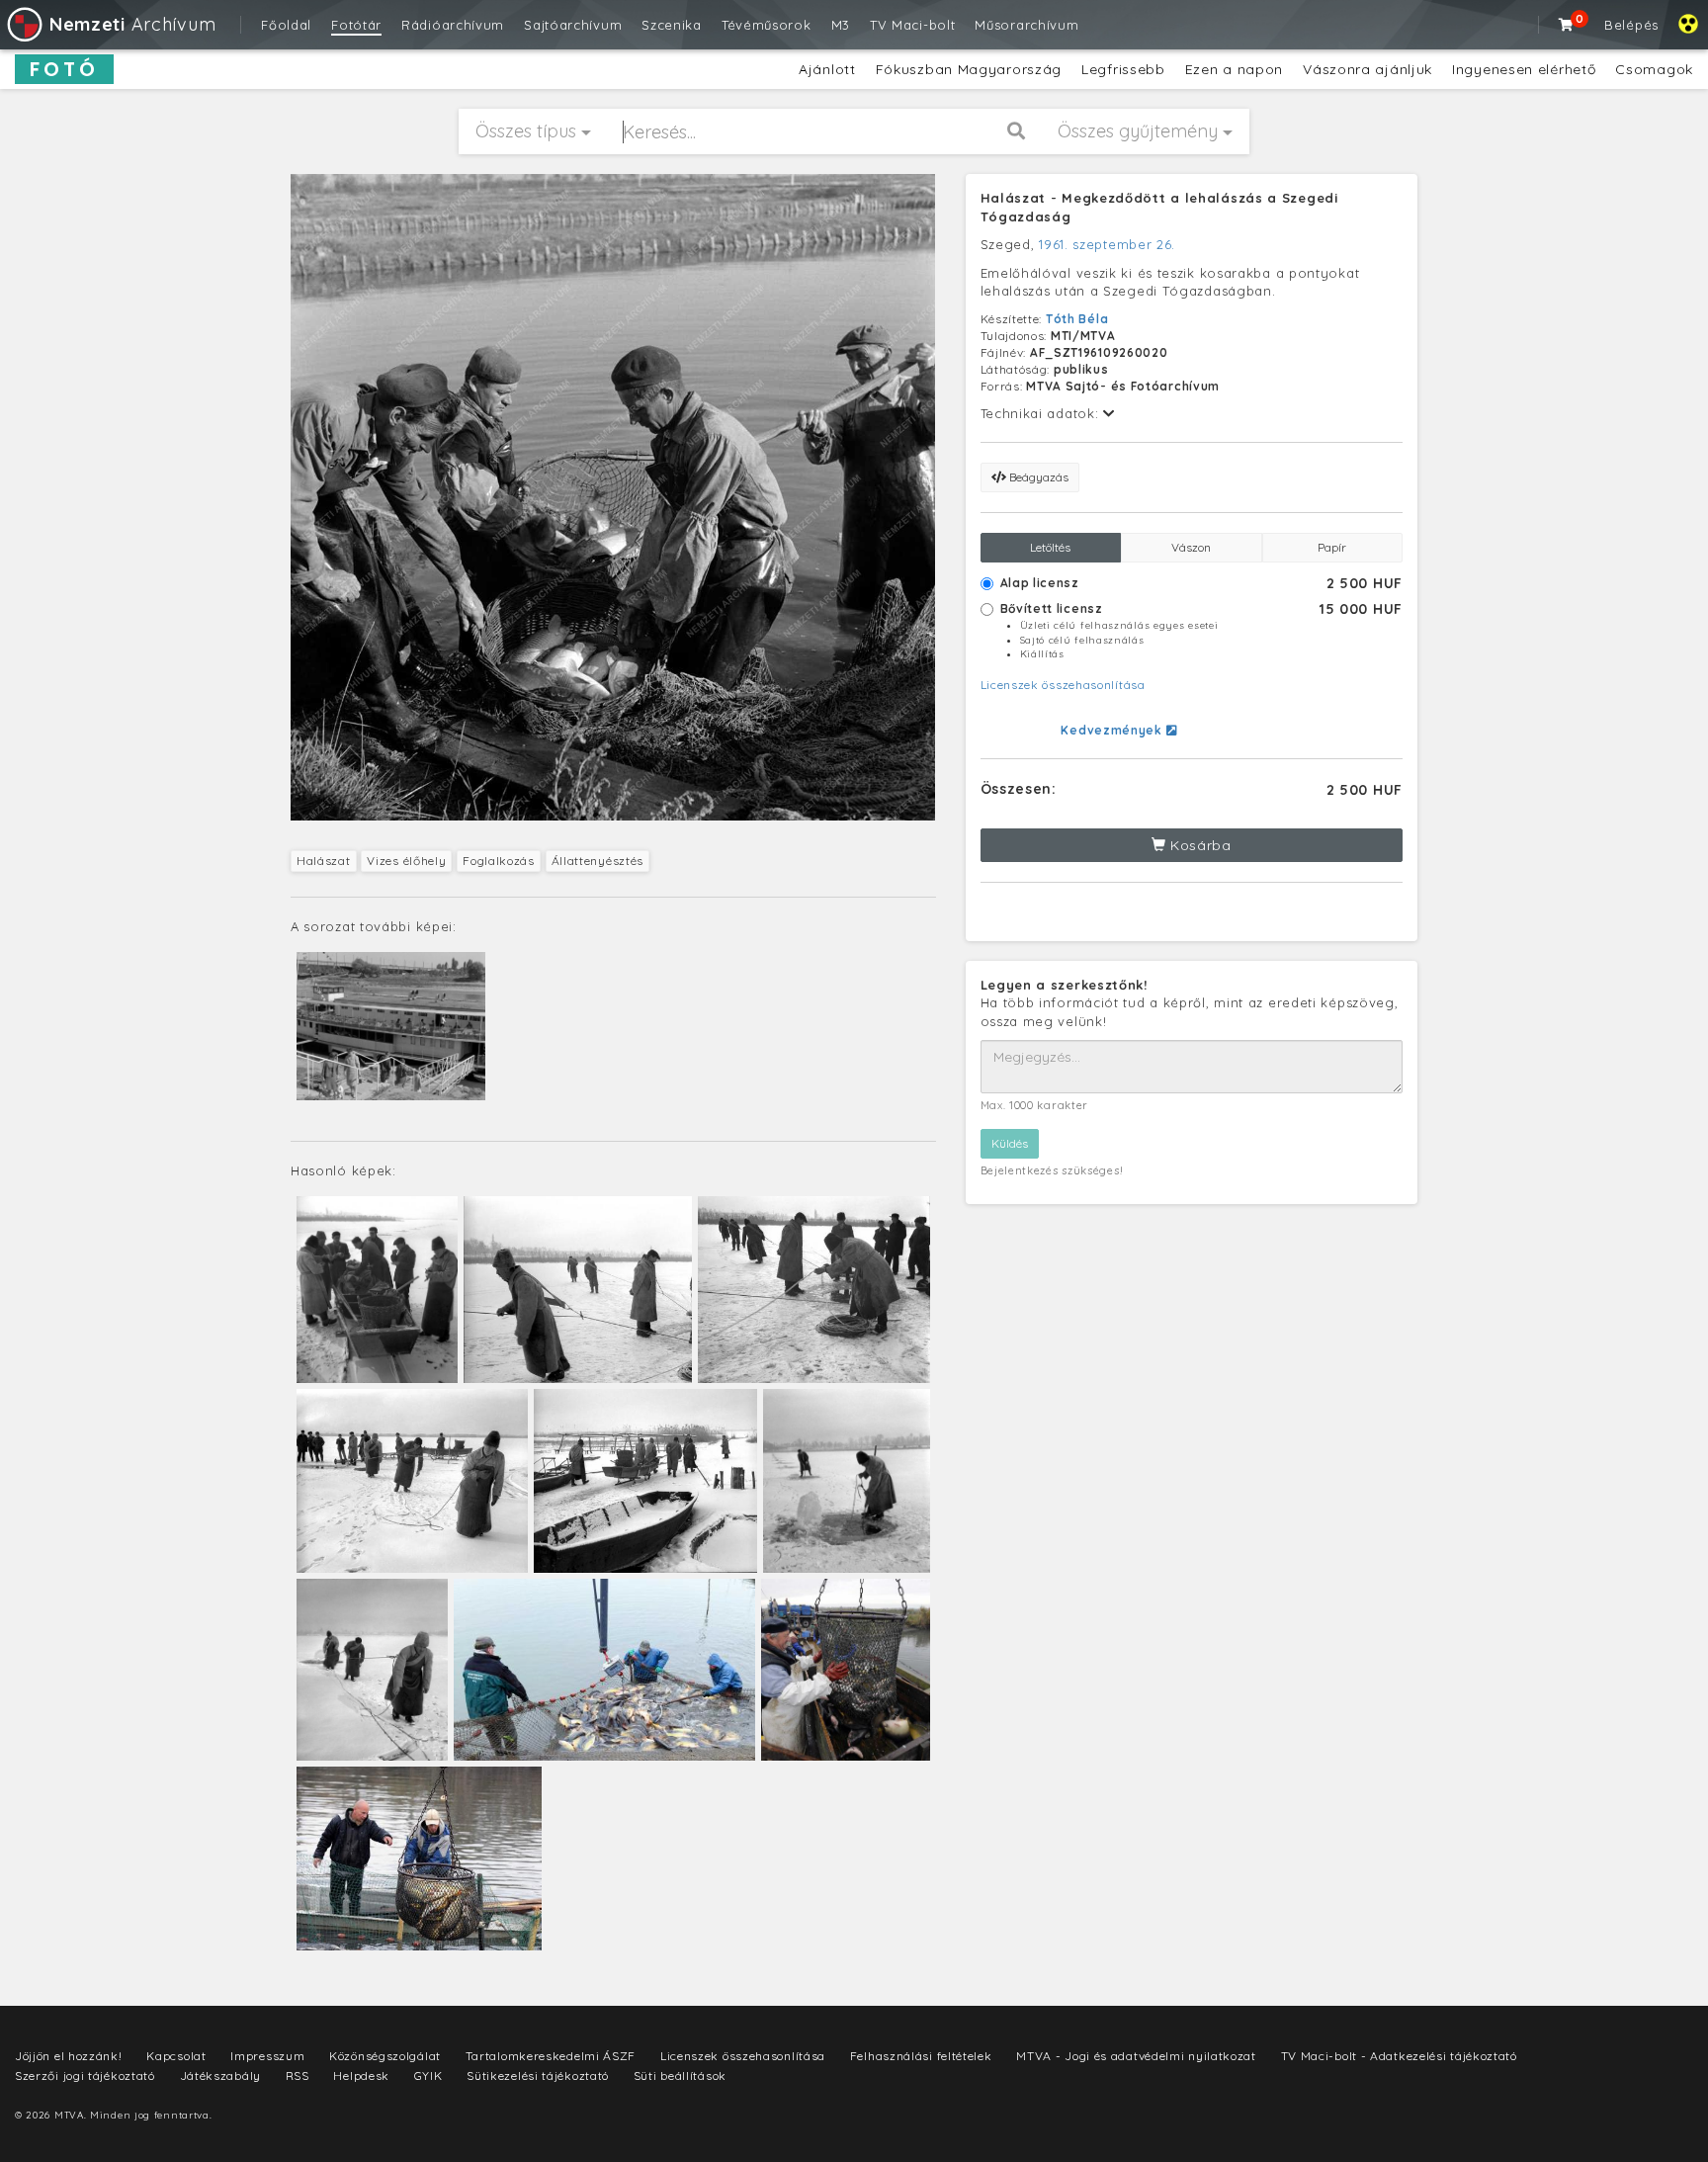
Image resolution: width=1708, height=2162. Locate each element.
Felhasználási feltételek (921, 2056)
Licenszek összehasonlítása (1063, 685)
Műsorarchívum (1026, 25)
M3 (841, 25)
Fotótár (356, 25)
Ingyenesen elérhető (1524, 69)
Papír (1332, 547)
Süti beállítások (680, 2076)
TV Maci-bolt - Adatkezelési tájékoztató (1399, 2056)
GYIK (428, 2076)
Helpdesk (361, 2076)
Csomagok (1654, 69)
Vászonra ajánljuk (1367, 69)
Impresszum (267, 2056)
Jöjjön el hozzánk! (69, 2056)
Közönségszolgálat (385, 2056)
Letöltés (1050, 547)
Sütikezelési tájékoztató (538, 2076)
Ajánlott (827, 69)
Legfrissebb (1123, 69)
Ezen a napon (1234, 69)
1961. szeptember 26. (1107, 244)
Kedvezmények (1113, 730)
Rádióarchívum (453, 25)
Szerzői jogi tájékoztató (85, 2076)
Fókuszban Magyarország (969, 69)
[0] (1567, 25)
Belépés (1631, 25)
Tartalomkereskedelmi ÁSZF (551, 2056)
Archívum (132, 24)
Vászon (1191, 547)
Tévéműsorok (767, 25)
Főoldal (286, 25)
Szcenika (672, 25)
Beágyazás (1037, 477)
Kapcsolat (176, 2056)
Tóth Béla (1077, 319)
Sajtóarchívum (573, 25)
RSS (298, 2076)
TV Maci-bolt (912, 25)
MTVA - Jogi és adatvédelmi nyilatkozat (1136, 2056)
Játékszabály (220, 2076)
